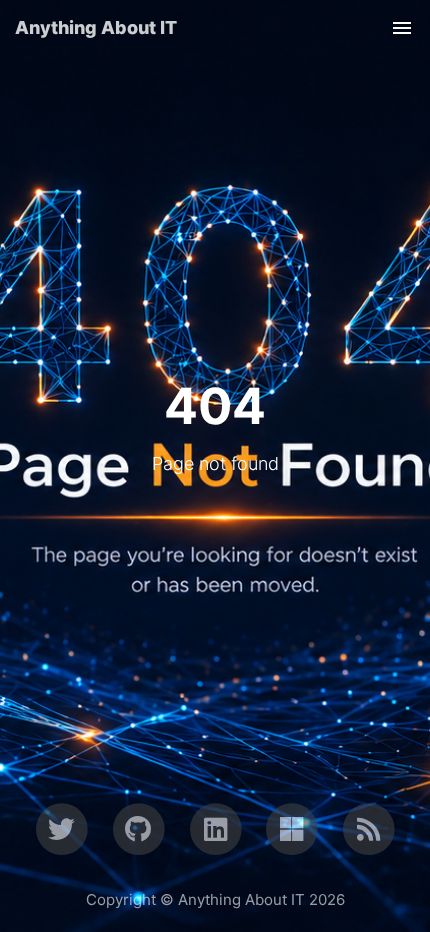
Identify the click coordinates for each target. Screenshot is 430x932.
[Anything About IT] (368, 828)
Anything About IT (96, 27)
